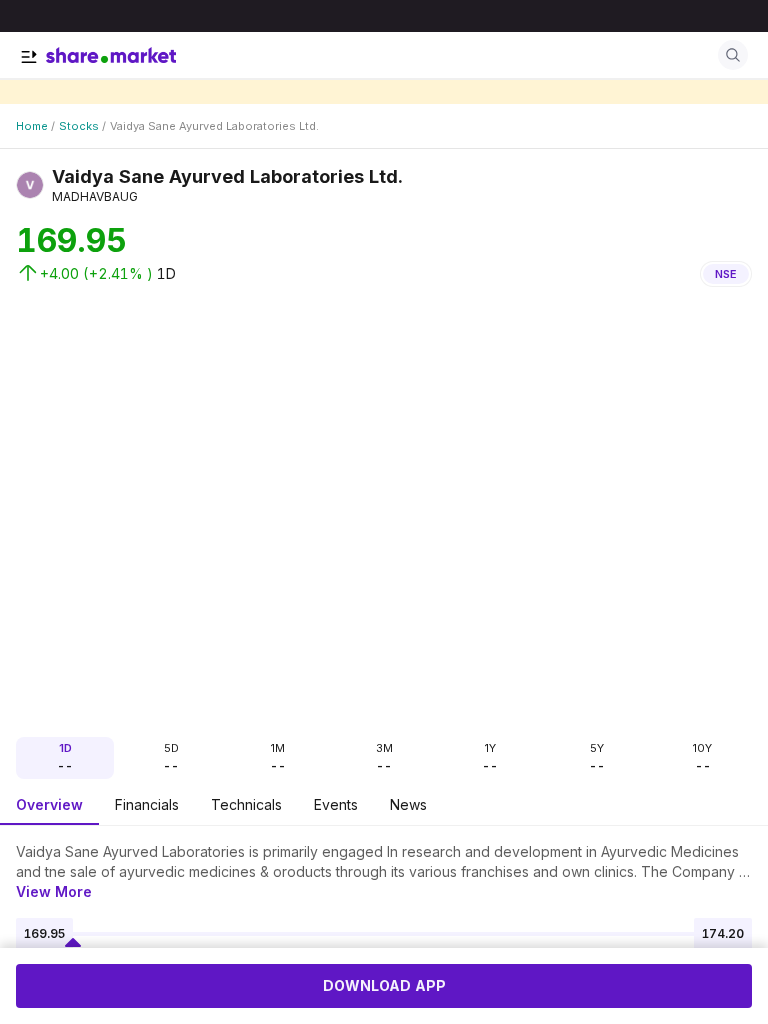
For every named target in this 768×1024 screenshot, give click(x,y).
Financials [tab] (147, 804)
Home (32, 126)
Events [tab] (336, 804)
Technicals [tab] (246, 804)
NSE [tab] (726, 274)
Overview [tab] (49, 804)
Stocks (79, 126)
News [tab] (408, 804)
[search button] (733, 55)
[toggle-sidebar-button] (29, 57)
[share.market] (111, 55)
